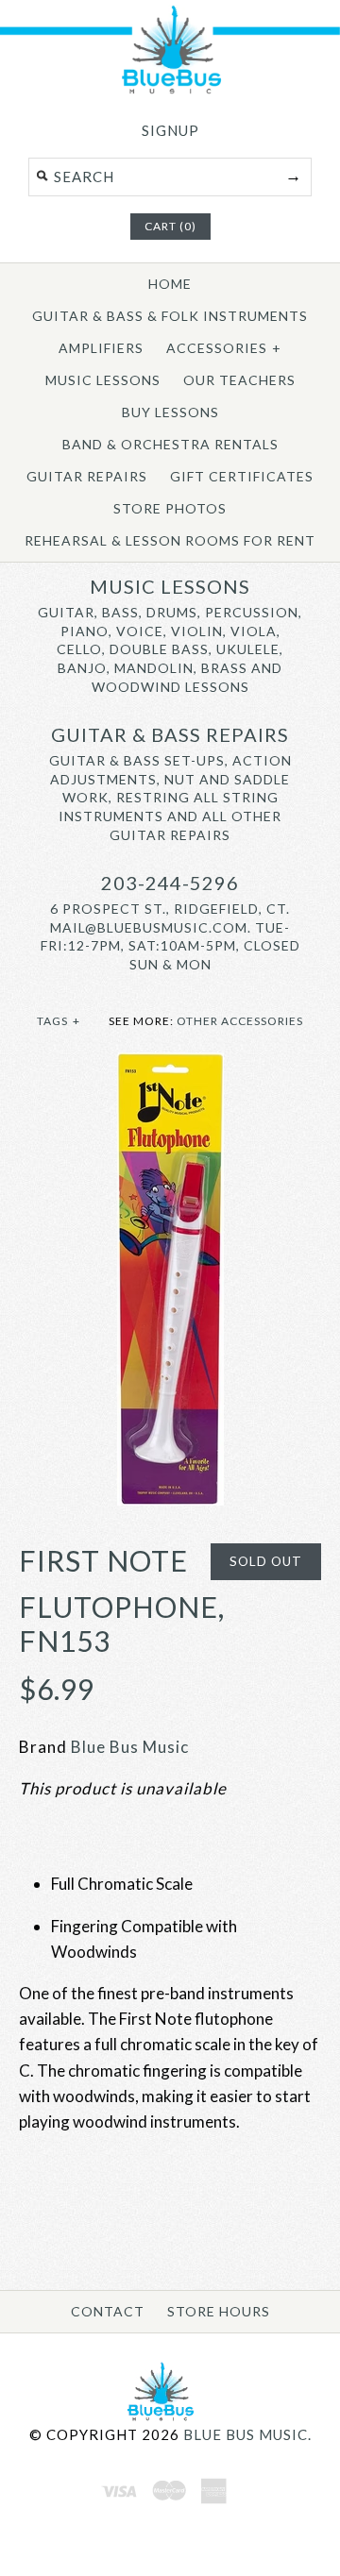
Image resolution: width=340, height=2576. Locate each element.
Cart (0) (170, 226)
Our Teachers (239, 380)
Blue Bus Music (130, 1747)
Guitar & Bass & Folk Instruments (170, 316)
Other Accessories (240, 1021)
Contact (108, 2311)
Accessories (224, 348)
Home (170, 284)
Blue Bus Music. (247, 2434)
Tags (59, 1021)
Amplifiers (101, 348)
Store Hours (219, 2311)
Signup (170, 130)
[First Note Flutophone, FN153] (170, 1065)
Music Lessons (103, 380)
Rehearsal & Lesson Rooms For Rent (170, 540)
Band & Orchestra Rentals (170, 444)
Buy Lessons (170, 412)
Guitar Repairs (87, 476)
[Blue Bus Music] (170, 90)
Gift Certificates (242, 476)
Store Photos (170, 508)
